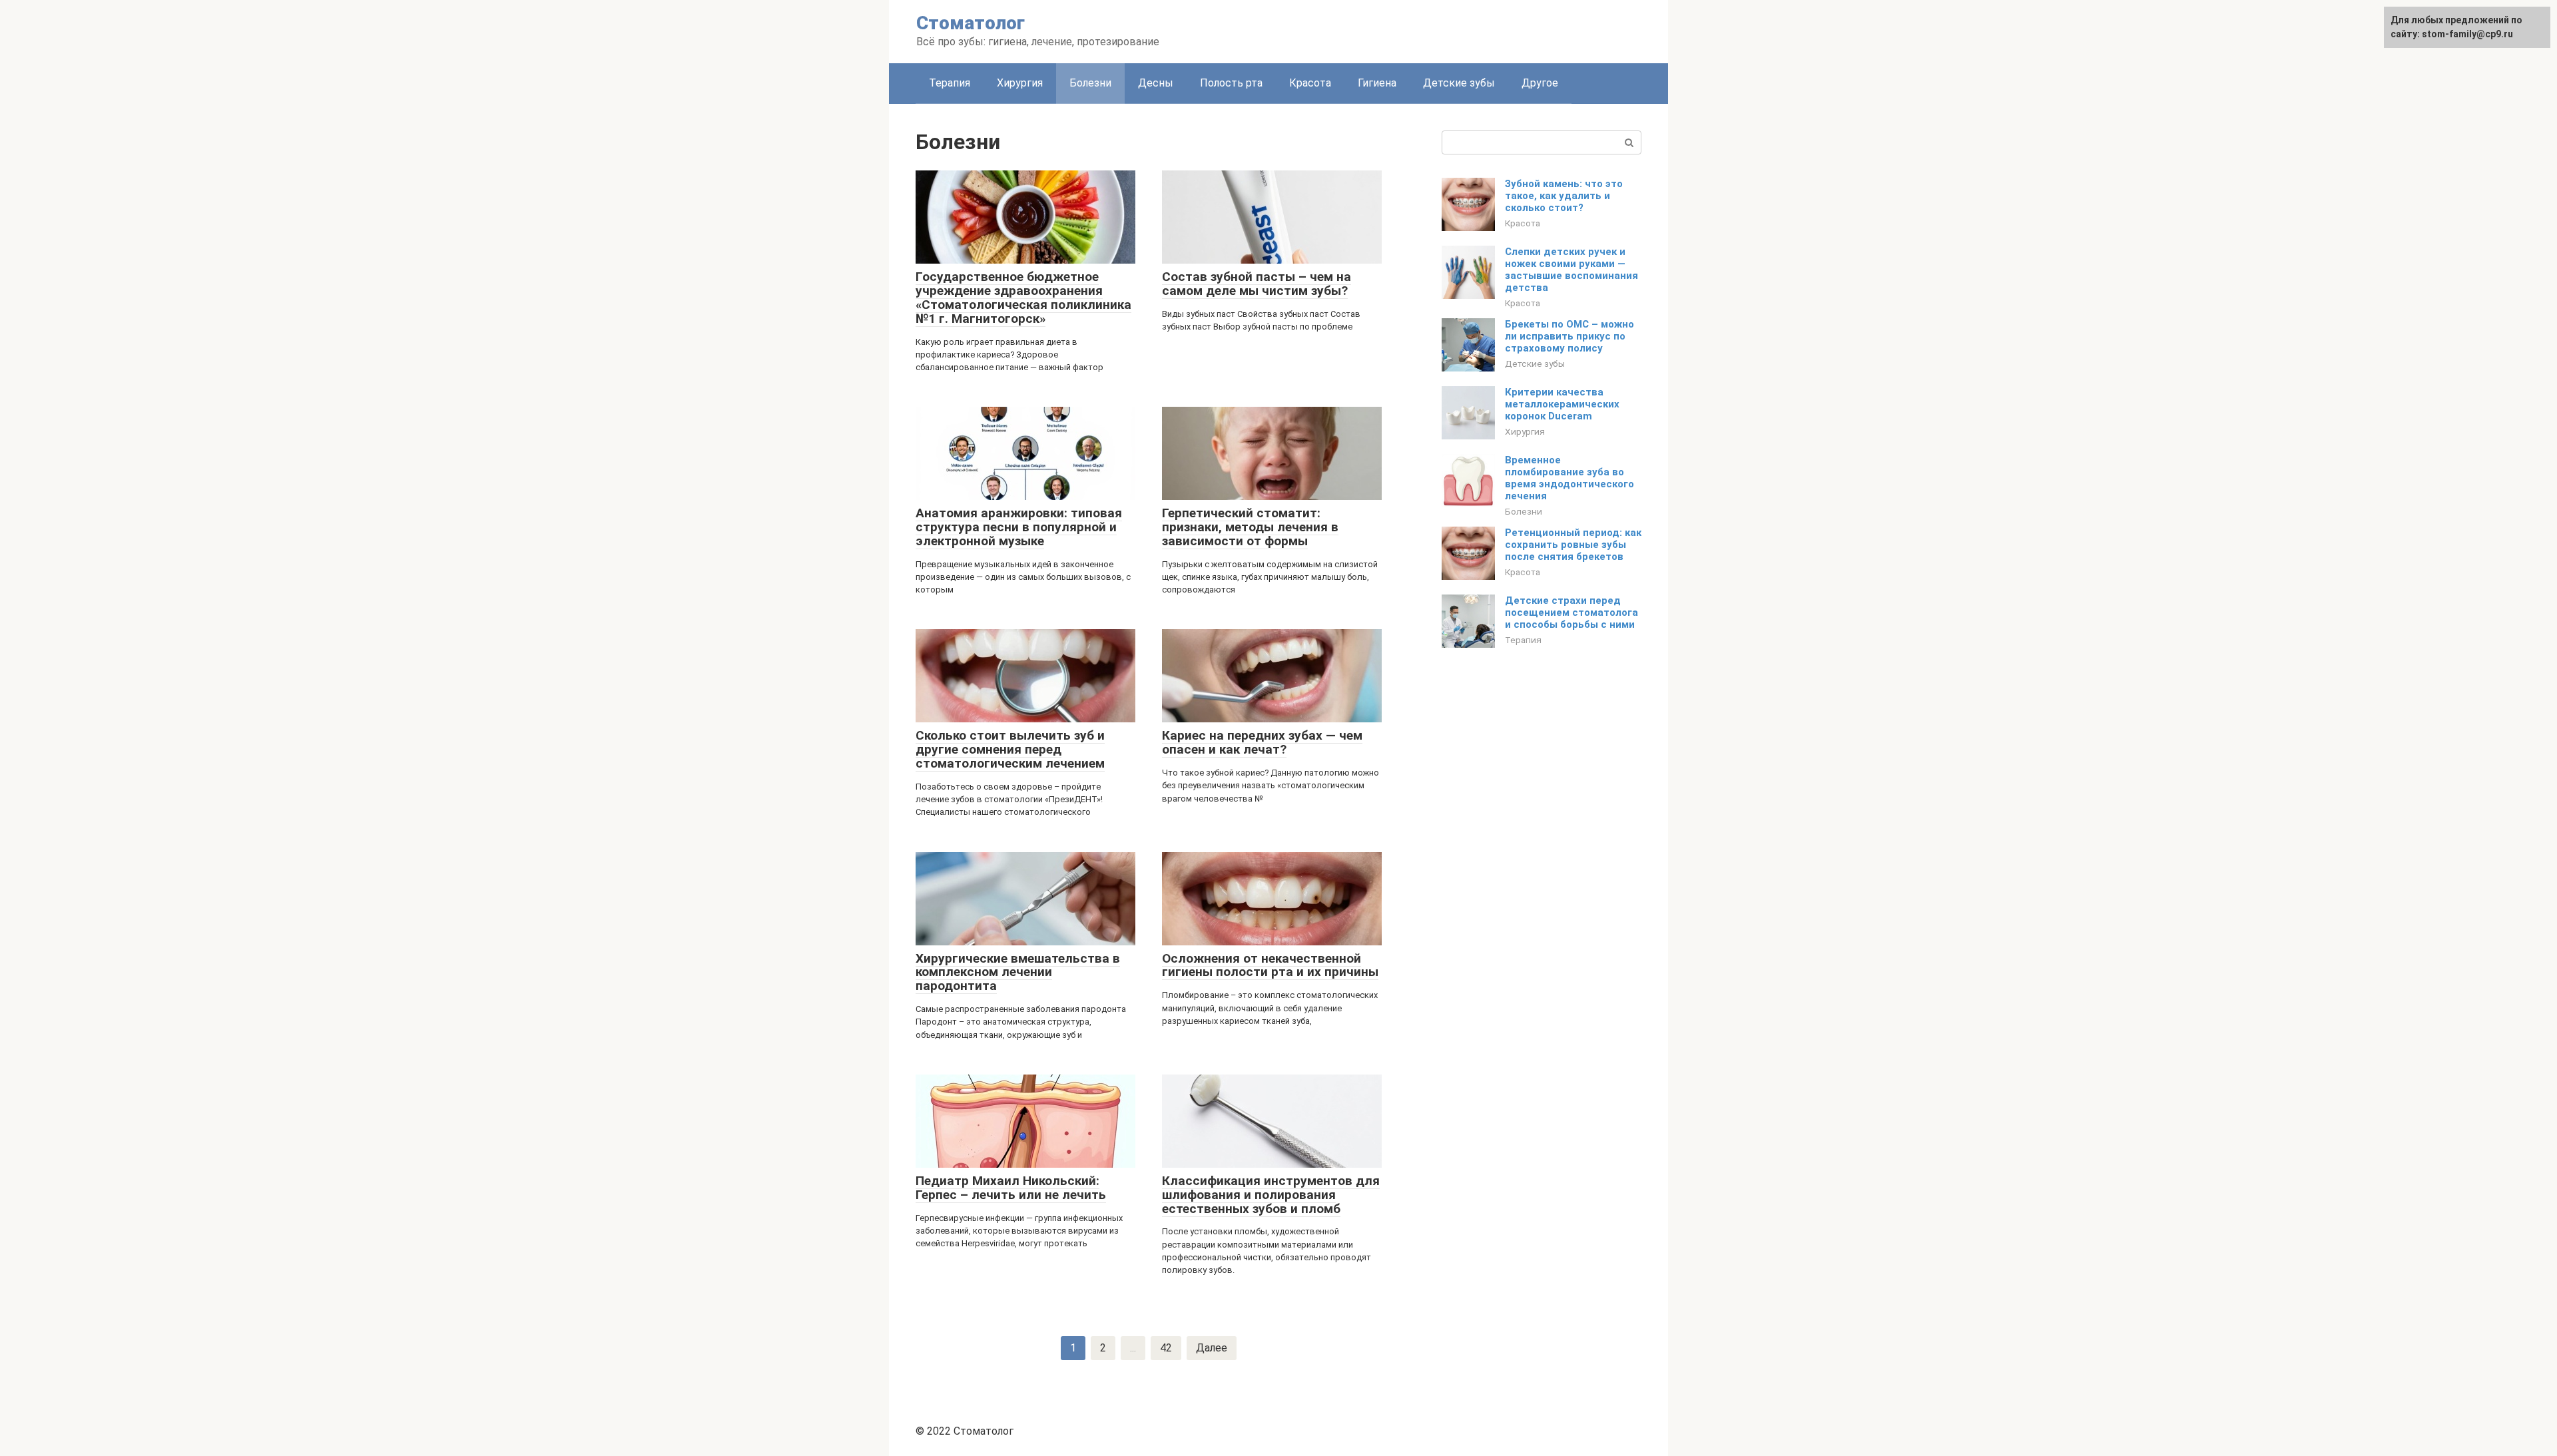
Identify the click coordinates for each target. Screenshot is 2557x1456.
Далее (1212, 1348)
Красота (1310, 83)
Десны (1156, 83)
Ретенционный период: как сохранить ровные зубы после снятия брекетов (1573, 545)
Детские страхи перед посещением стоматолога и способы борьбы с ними (1571, 612)
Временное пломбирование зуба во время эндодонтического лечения (1569, 478)
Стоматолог (971, 23)
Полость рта (1231, 83)
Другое (1540, 83)
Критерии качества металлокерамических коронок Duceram (1562, 404)
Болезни (1524, 511)
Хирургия (1020, 83)
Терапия (950, 83)
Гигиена (1377, 83)
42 (1166, 1348)
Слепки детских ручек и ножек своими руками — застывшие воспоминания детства (1571, 270)
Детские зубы (1459, 83)
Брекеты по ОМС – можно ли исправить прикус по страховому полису (1569, 336)
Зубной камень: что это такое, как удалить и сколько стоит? (1564, 196)
